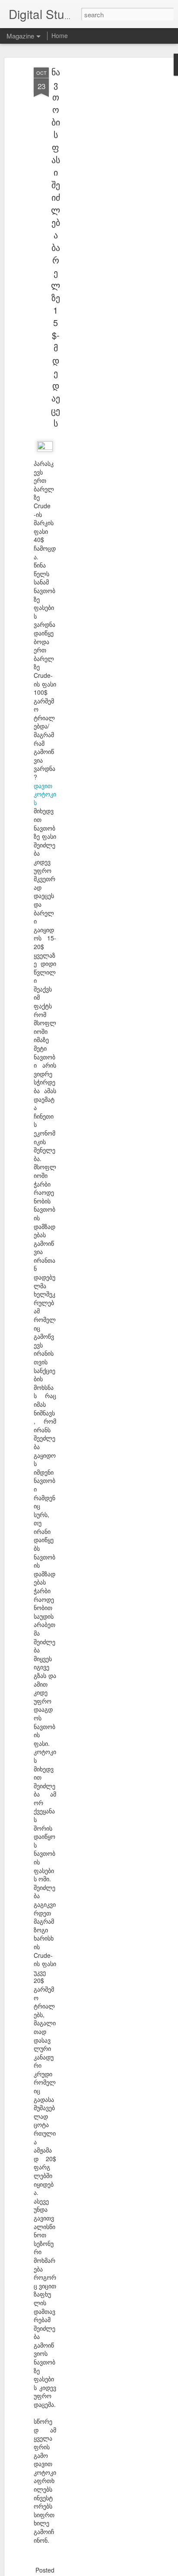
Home (60, 35)
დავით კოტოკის (45, 794)
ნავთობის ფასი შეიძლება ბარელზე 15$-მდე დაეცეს (56, 247)
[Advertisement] (104, 204)
